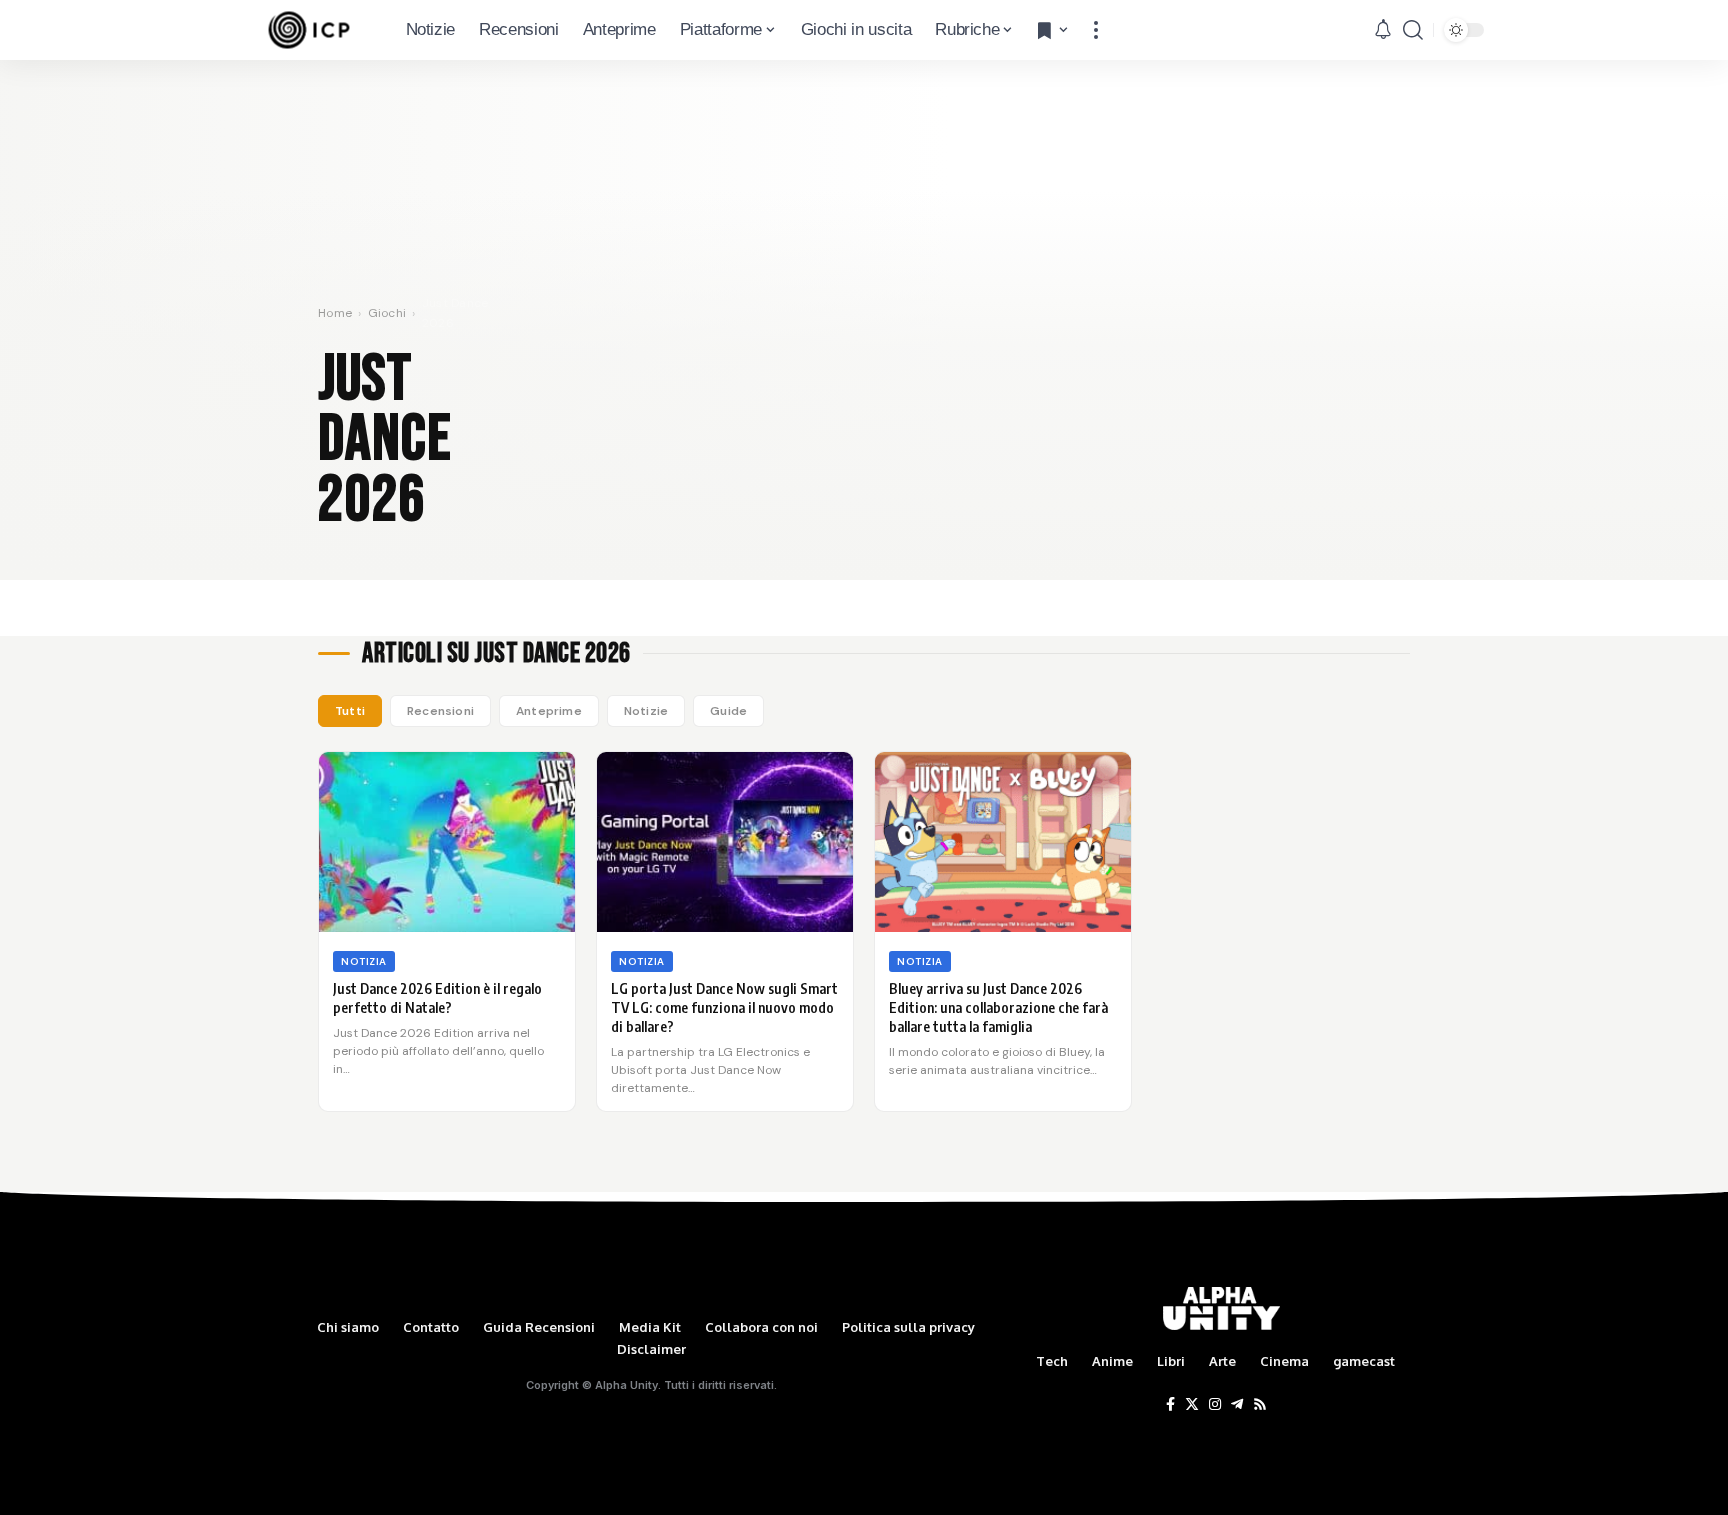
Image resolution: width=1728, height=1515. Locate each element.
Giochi (387, 313)
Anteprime (549, 711)
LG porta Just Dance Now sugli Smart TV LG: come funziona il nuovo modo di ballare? (724, 1007)
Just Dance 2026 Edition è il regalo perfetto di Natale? (437, 998)
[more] (1096, 30)
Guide (728, 711)
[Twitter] (1192, 1405)
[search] (1413, 30)
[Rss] (1260, 1405)
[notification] (1383, 30)
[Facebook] (1170, 1405)
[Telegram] (1237, 1405)
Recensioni (440, 711)
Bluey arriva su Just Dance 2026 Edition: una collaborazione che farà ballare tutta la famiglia (998, 1007)
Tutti (350, 711)
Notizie (646, 711)
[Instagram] (1215, 1405)
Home (335, 313)
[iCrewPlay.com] (309, 30)
